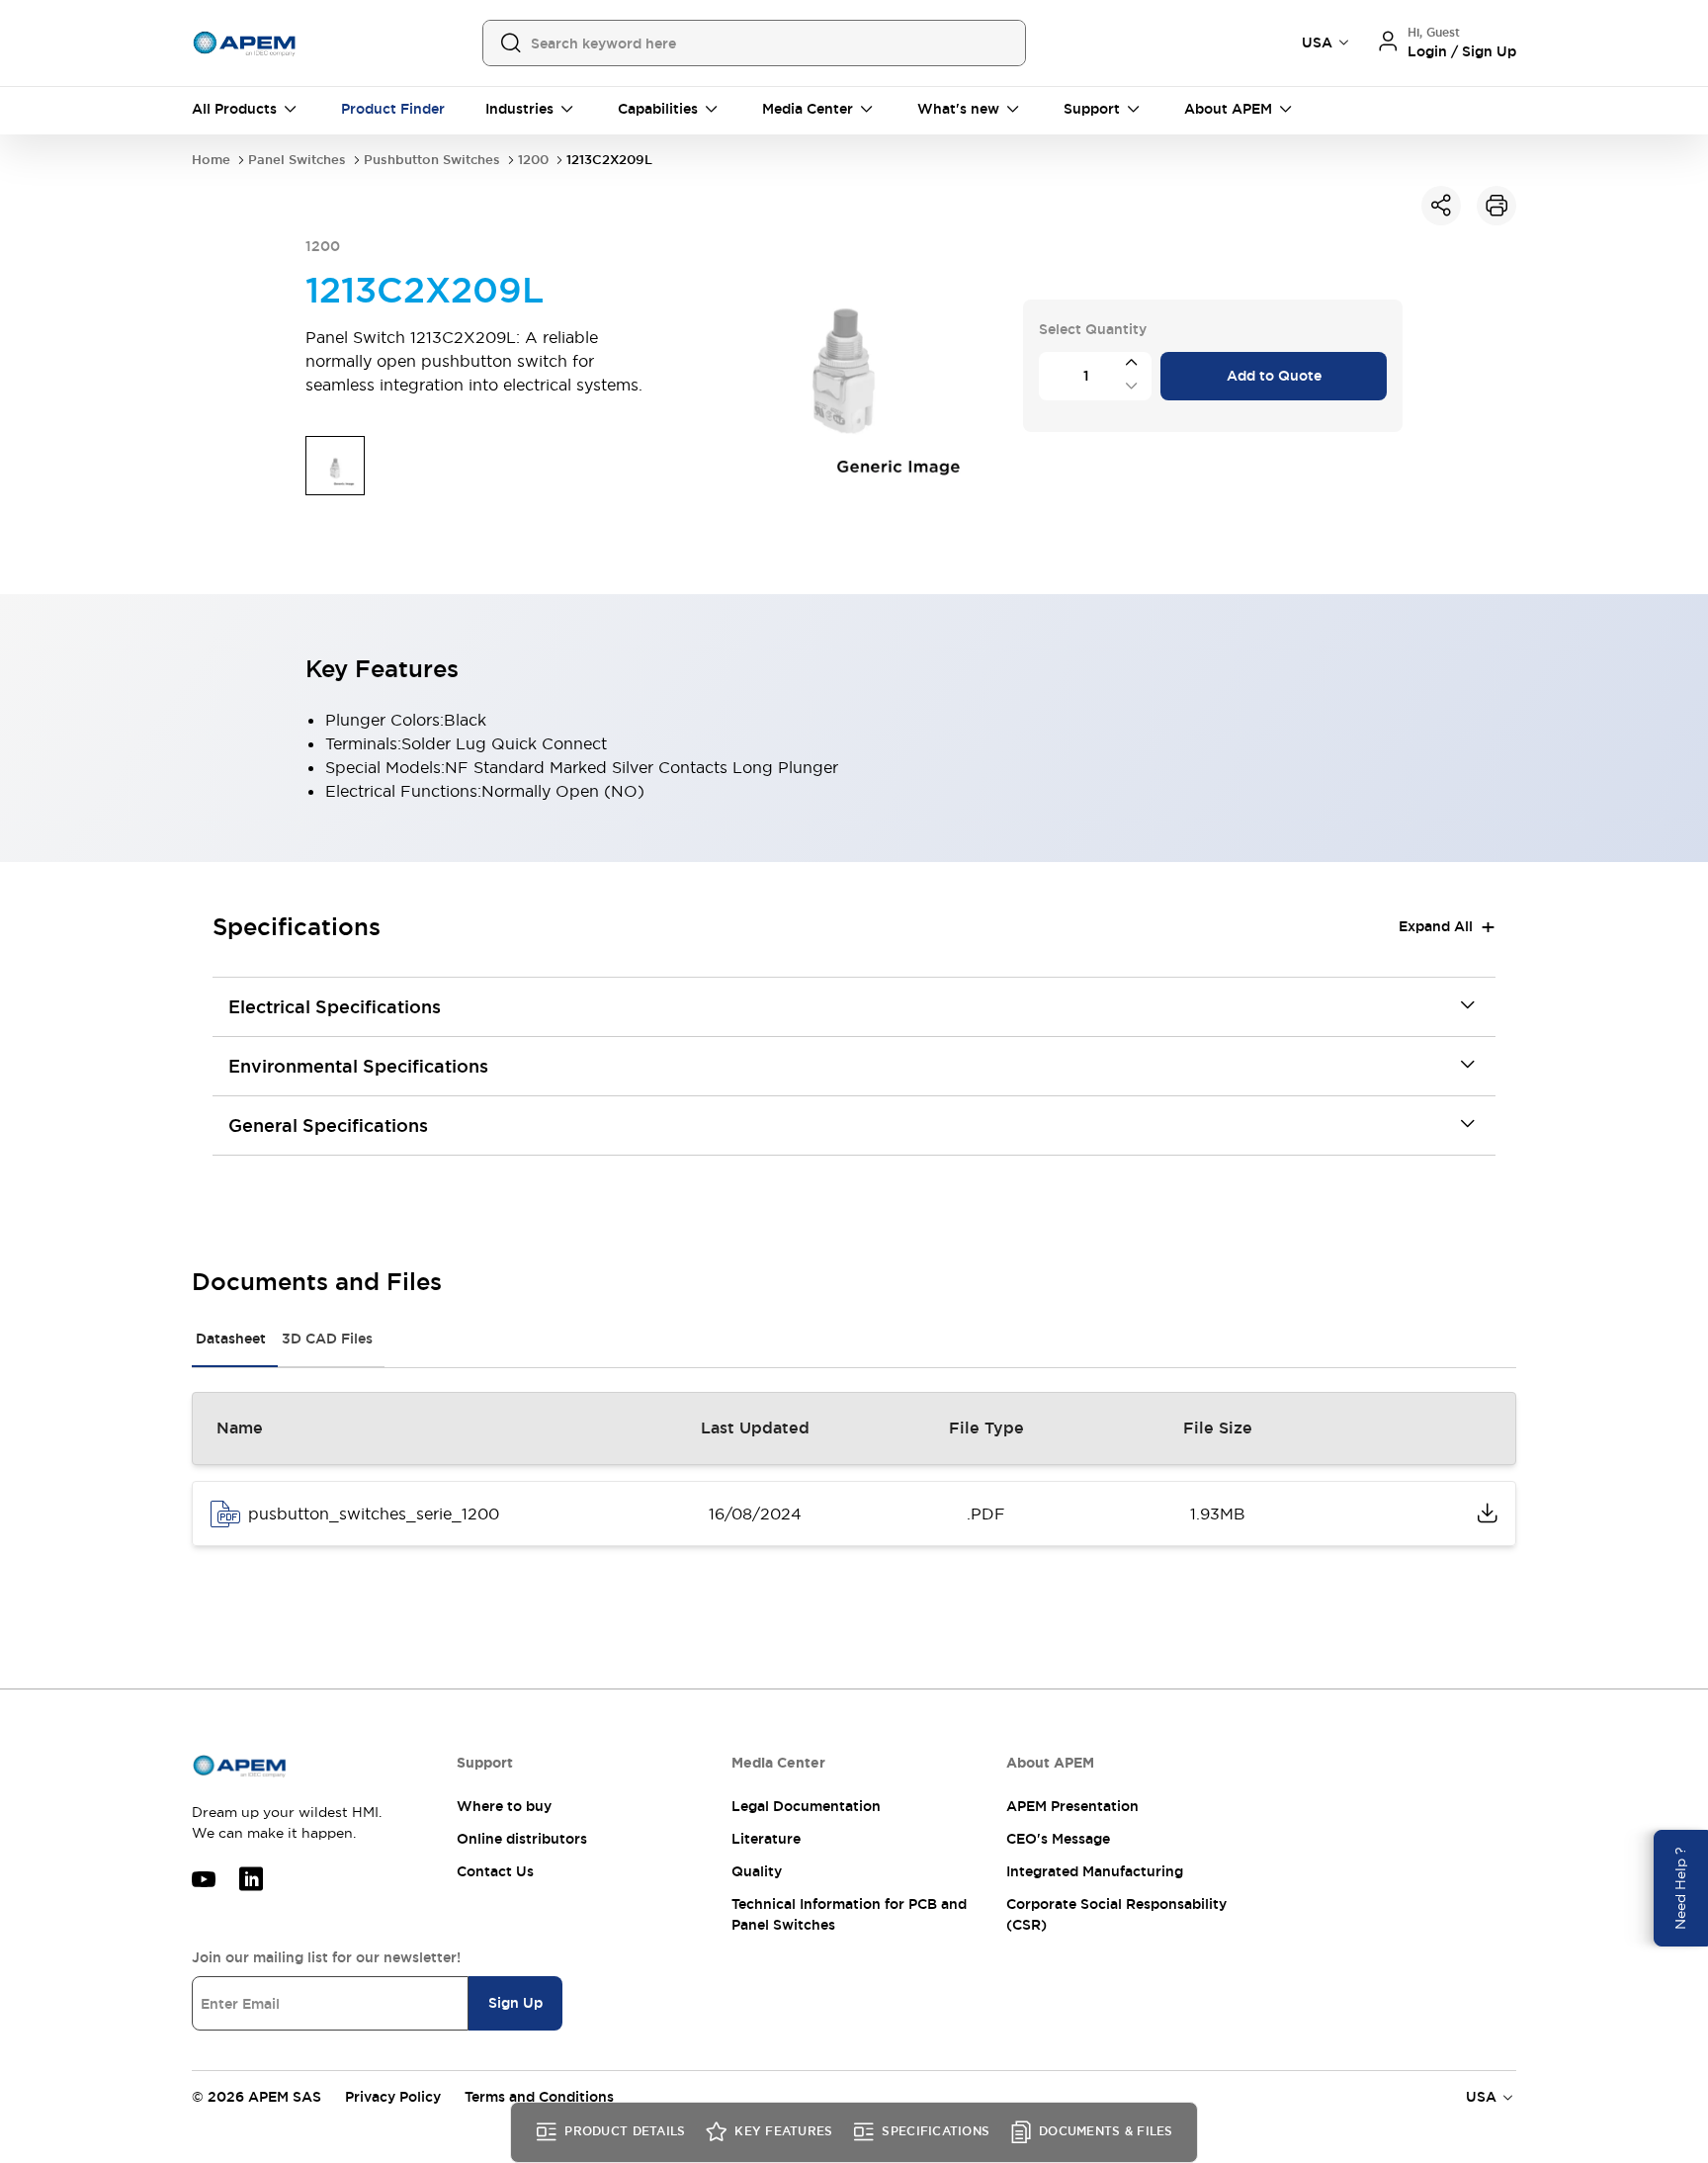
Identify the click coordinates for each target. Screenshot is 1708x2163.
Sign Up (515, 2003)
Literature (766, 1839)
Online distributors (522, 1839)
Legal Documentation (806, 1806)
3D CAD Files (327, 1339)
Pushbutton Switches (432, 160)
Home (211, 160)
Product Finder (393, 109)
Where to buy (504, 1806)
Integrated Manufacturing (1095, 1871)
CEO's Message (1058, 1839)
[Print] (1496, 206)
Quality (757, 1871)
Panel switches (297, 160)
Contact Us (495, 1871)
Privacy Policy (393, 2097)
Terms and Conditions (539, 2097)
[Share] (1441, 206)
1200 (533, 160)
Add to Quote (1274, 376)
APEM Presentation (1072, 1806)
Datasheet (231, 1339)
